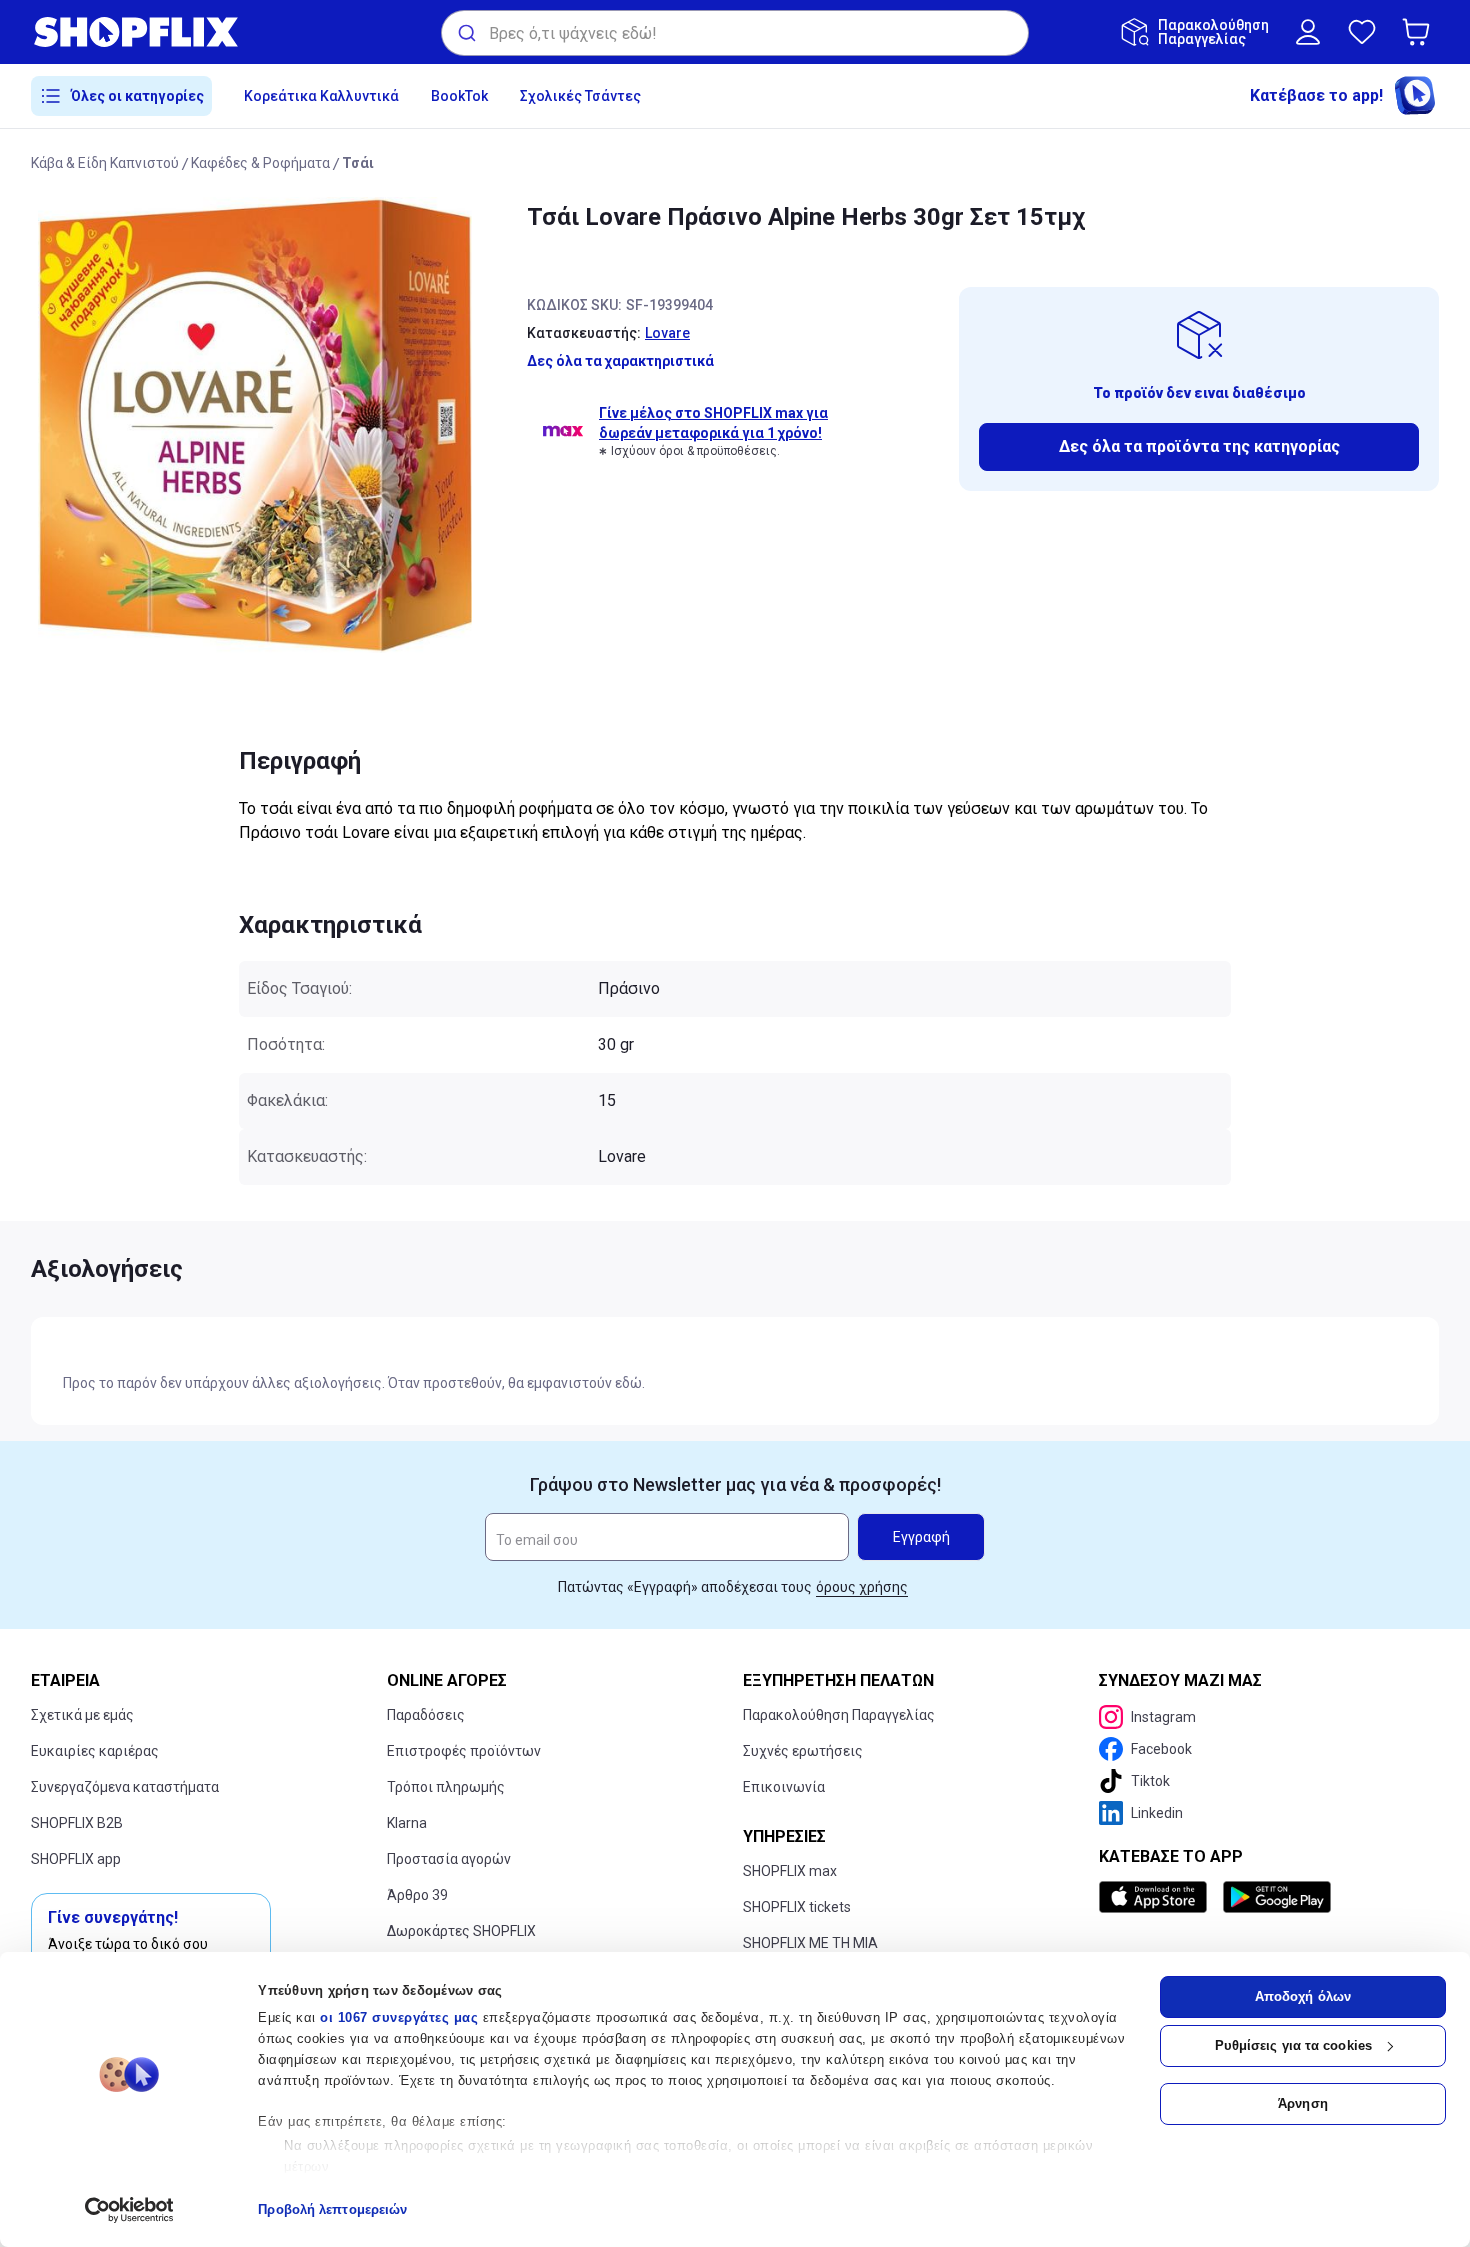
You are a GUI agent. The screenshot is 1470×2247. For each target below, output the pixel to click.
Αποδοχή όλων (1303, 1996)
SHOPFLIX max (790, 1871)
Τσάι (358, 163)
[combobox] (735, 33)
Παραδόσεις (426, 1715)
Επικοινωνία (784, 1787)
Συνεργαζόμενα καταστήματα (125, 1787)
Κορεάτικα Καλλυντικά (321, 96)
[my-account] (1308, 32)
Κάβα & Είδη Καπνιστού (105, 163)
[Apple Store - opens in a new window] (1157, 1897)
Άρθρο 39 (417, 1895)
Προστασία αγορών (449, 1859)
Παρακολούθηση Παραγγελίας (839, 1715)
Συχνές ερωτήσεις (803, 1751)
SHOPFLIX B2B (77, 1823)
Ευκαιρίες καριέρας (95, 1751)
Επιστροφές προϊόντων (464, 1751)
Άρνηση (1303, 2103)
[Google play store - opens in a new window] (1277, 1897)
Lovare (667, 333)
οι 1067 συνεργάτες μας (399, 2017)
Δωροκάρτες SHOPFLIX (461, 1931)
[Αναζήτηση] (465, 33)
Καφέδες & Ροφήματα (260, 163)
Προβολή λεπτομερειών (332, 2209)
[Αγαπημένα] (1362, 32)
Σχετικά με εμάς (82, 1715)
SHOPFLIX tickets (797, 1907)
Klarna (407, 1823)
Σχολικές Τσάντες (580, 96)
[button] (1420, 32)
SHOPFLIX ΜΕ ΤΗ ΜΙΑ (810, 1943)
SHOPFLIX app (76, 1859)
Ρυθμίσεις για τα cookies (1293, 2045)
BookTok (459, 96)
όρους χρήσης (862, 1587)
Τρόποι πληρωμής (446, 1787)
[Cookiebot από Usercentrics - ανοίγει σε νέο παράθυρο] (129, 2210)
